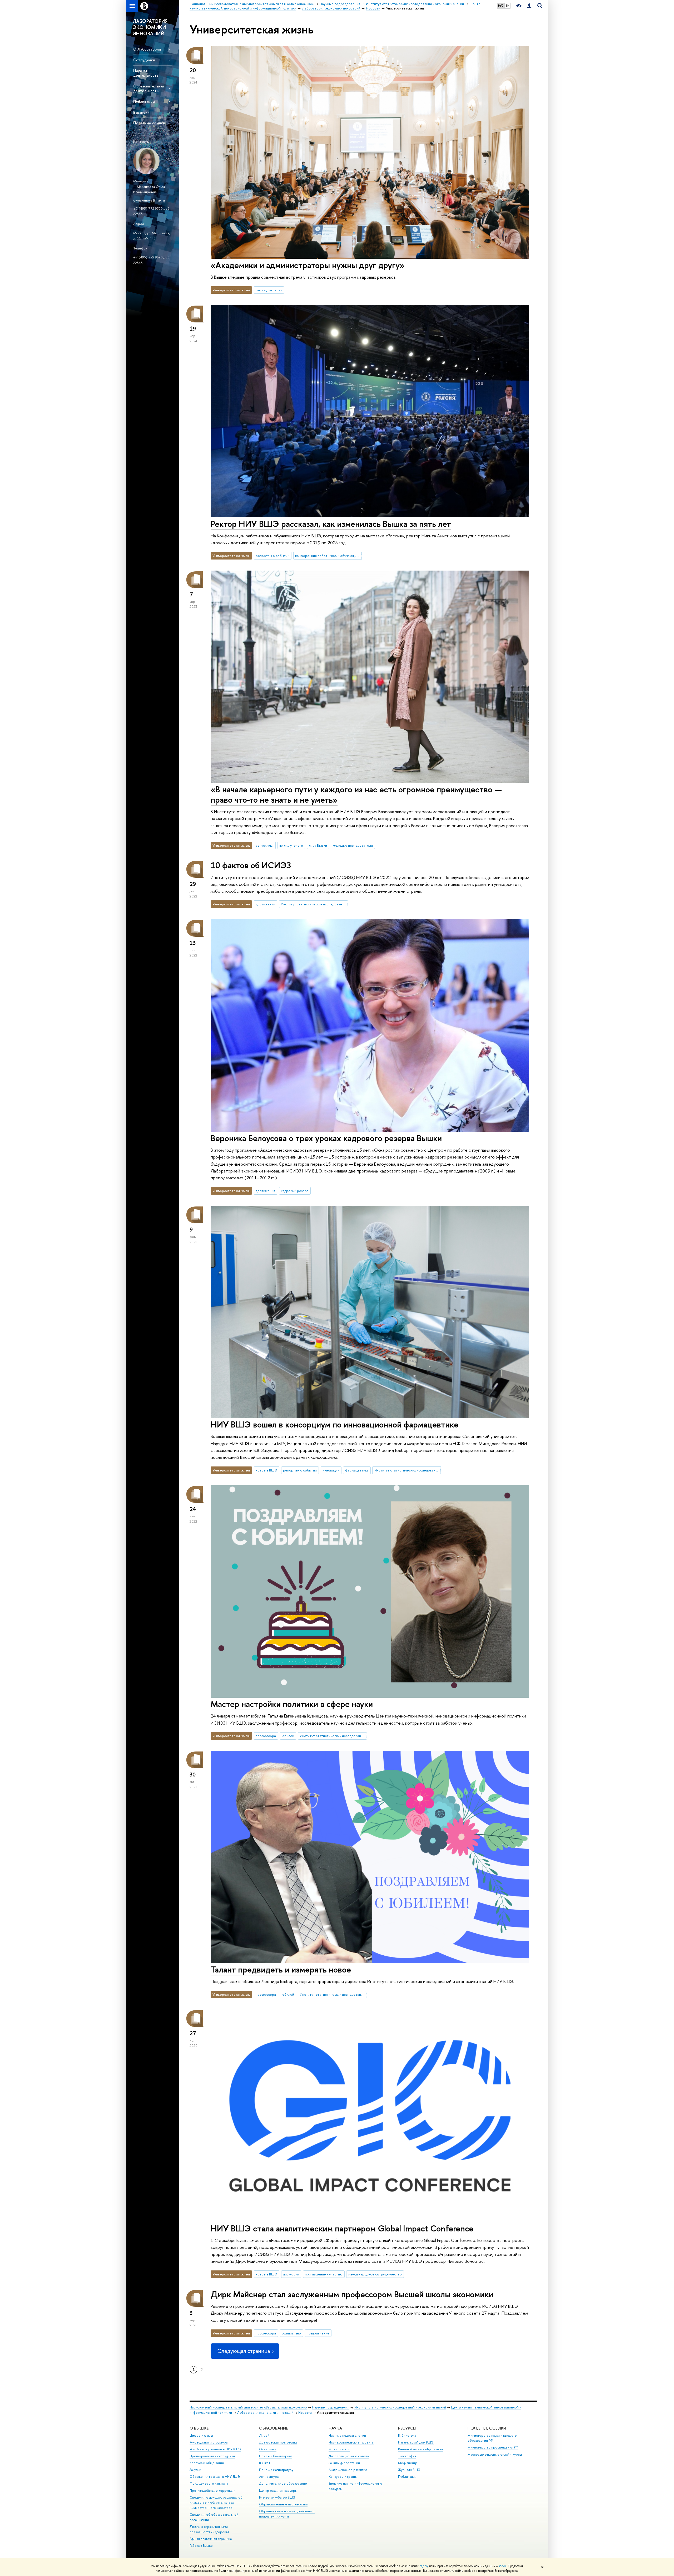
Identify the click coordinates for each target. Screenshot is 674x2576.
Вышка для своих (269, 290)
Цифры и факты (201, 2435)
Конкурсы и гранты (343, 2477)
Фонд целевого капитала (209, 2483)
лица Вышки (318, 845)
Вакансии (141, 112)
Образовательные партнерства (283, 2504)
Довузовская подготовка (278, 2442)
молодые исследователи (353, 845)
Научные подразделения (331, 2407)
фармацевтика (357, 1470)
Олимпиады (268, 2449)
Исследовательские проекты (351, 2442)
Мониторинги (339, 2449)
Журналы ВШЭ (409, 2470)
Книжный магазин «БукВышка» (420, 2449)
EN (508, 6)
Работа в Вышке (201, 2546)
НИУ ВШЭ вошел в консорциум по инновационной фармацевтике (334, 1424)
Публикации (144, 102)
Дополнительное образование (283, 2483)
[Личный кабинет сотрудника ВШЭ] (529, 6)
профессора (266, 1736)
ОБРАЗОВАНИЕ (273, 2428)
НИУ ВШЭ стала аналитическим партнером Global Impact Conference (342, 2228)
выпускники (265, 845)
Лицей (264, 2435)
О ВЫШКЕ (199, 2428)
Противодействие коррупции (212, 2491)
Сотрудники (144, 60)
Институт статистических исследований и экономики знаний (314, 904)
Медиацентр (408, 2463)
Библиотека (407, 2435)
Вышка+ (265, 2463)
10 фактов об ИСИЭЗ (251, 865)
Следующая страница (244, 2351)
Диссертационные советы (349, 2456)
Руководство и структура (209, 2442)
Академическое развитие (348, 2470)
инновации (331, 1470)
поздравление (318, 2333)
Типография (407, 2456)
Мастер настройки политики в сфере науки (292, 1704)
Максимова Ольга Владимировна (149, 189)
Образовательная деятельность (149, 88)
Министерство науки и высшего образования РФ (492, 2438)
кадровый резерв (295, 1191)
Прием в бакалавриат (276, 2456)
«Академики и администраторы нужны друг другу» (308, 265)
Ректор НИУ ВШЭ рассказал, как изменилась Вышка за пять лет (331, 524)
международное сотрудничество (375, 2274)
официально (291, 2333)
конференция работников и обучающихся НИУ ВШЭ (328, 556)
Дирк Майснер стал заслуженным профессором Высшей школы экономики (352, 2294)
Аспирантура (269, 2477)
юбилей (288, 1736)
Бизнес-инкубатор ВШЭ (277, 2497)
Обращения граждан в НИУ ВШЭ (215, 2477)
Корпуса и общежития (207, 2463)
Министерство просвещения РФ (493, 2447)
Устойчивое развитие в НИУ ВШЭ (215, 2449)
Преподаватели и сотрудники (212, 2456)
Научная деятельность (146, 73)
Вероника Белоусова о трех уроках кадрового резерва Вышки (326, 1138)
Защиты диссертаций (344, 2463)
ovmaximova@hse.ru (149, 200)
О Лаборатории (147, 49)
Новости (305, 2413)
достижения (265, 904)
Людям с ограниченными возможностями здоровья (209, 2529)
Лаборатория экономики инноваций (265, 2413)
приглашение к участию (324, 2274)
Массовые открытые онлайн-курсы (495, 2454)
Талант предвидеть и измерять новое (281, 1969)
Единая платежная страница (211, 2539)
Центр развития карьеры (278, 2491)
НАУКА (335, 2428)
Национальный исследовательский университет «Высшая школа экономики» (248, 2407)
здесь (424, 2566)
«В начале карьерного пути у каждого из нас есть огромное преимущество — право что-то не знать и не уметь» (356, 794)
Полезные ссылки (149, 123)
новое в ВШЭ (266, 1470)
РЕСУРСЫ (407, 2428)
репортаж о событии (272, 556)
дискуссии (291, 2274)
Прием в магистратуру (276, 2470)
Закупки (195, 2470)
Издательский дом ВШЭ (416, 2442)
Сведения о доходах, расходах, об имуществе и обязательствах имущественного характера (216, 2503)
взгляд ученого (291, 845)
